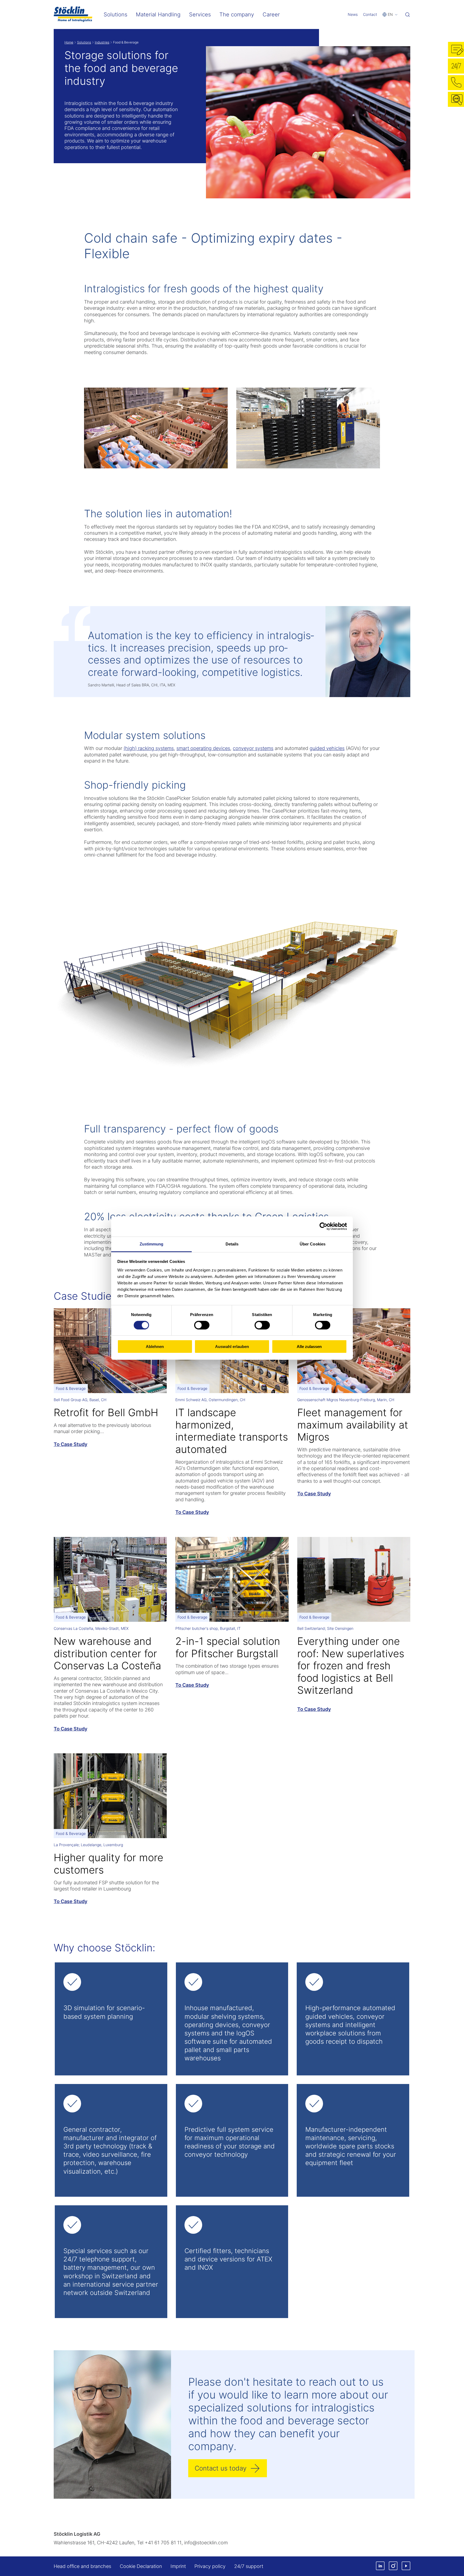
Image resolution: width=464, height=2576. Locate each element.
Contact (370, 14)
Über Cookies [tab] (313, 1244)
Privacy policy (210, 2566)
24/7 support (249, 2566)
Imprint (178, 2566)
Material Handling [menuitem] (158, 14)
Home (69, 42)
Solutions (84, 42)
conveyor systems (253, 748)
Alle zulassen (309, 1347)
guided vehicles (327, 748)
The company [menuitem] (237, 14)
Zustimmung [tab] (152, 1244)
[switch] (202, 1325)
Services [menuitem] (200, 14)
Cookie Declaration (141, 2566)
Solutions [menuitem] (115, 14)
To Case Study (70, 1444)
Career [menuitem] (271, 14)
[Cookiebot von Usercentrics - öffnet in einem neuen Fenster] (323, 1226)
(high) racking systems (149, 748)
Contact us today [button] (221, 2468)
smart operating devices (203, 748)
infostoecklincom (206, 2543)
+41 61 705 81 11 (163, 2543)
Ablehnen (155, 1347)
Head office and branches (82, 2566)
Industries (102, 42)
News (353, 14)
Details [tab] (232, 1244)
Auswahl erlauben (232, 1347)
